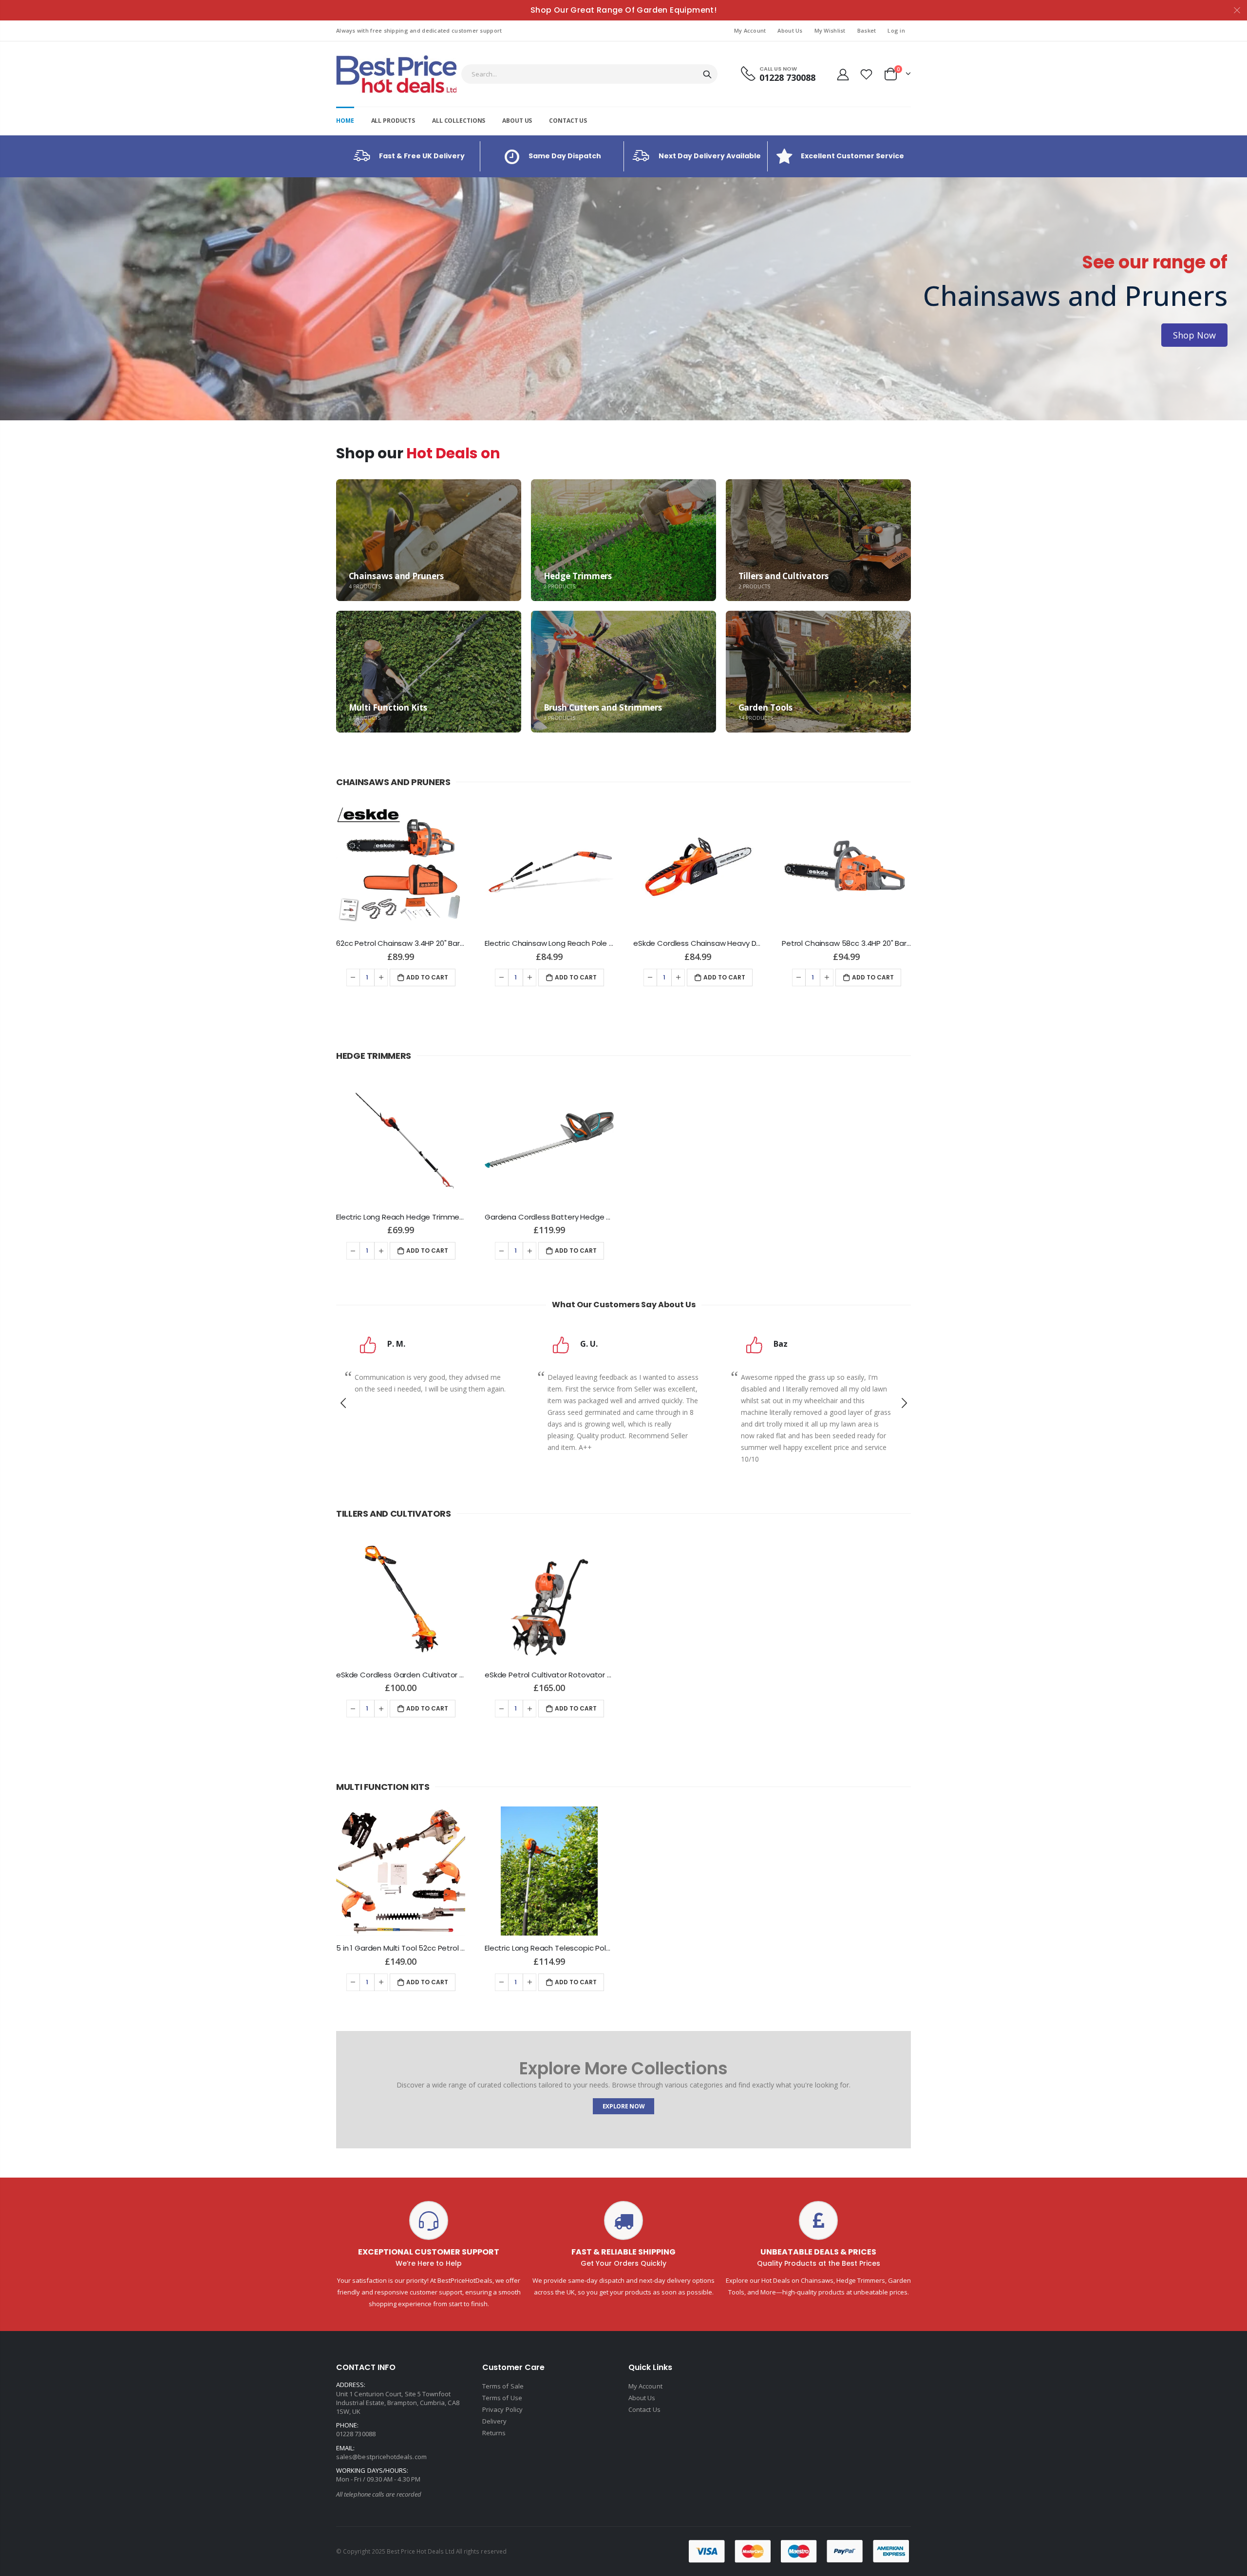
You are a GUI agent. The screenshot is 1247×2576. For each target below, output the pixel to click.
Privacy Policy (502, 2409)
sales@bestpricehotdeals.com (381, 2457)
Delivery (495, 2421)
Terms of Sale (503, 2386)
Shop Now (53, 335)
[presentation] (10, 299)
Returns (494, 2433)
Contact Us (644, 2409)
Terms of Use (502, 2398)
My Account (750, 30)
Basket (867, 30)
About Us (790, 30)
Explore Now (624, 2106)
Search (707, 74)
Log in (896, 30)
